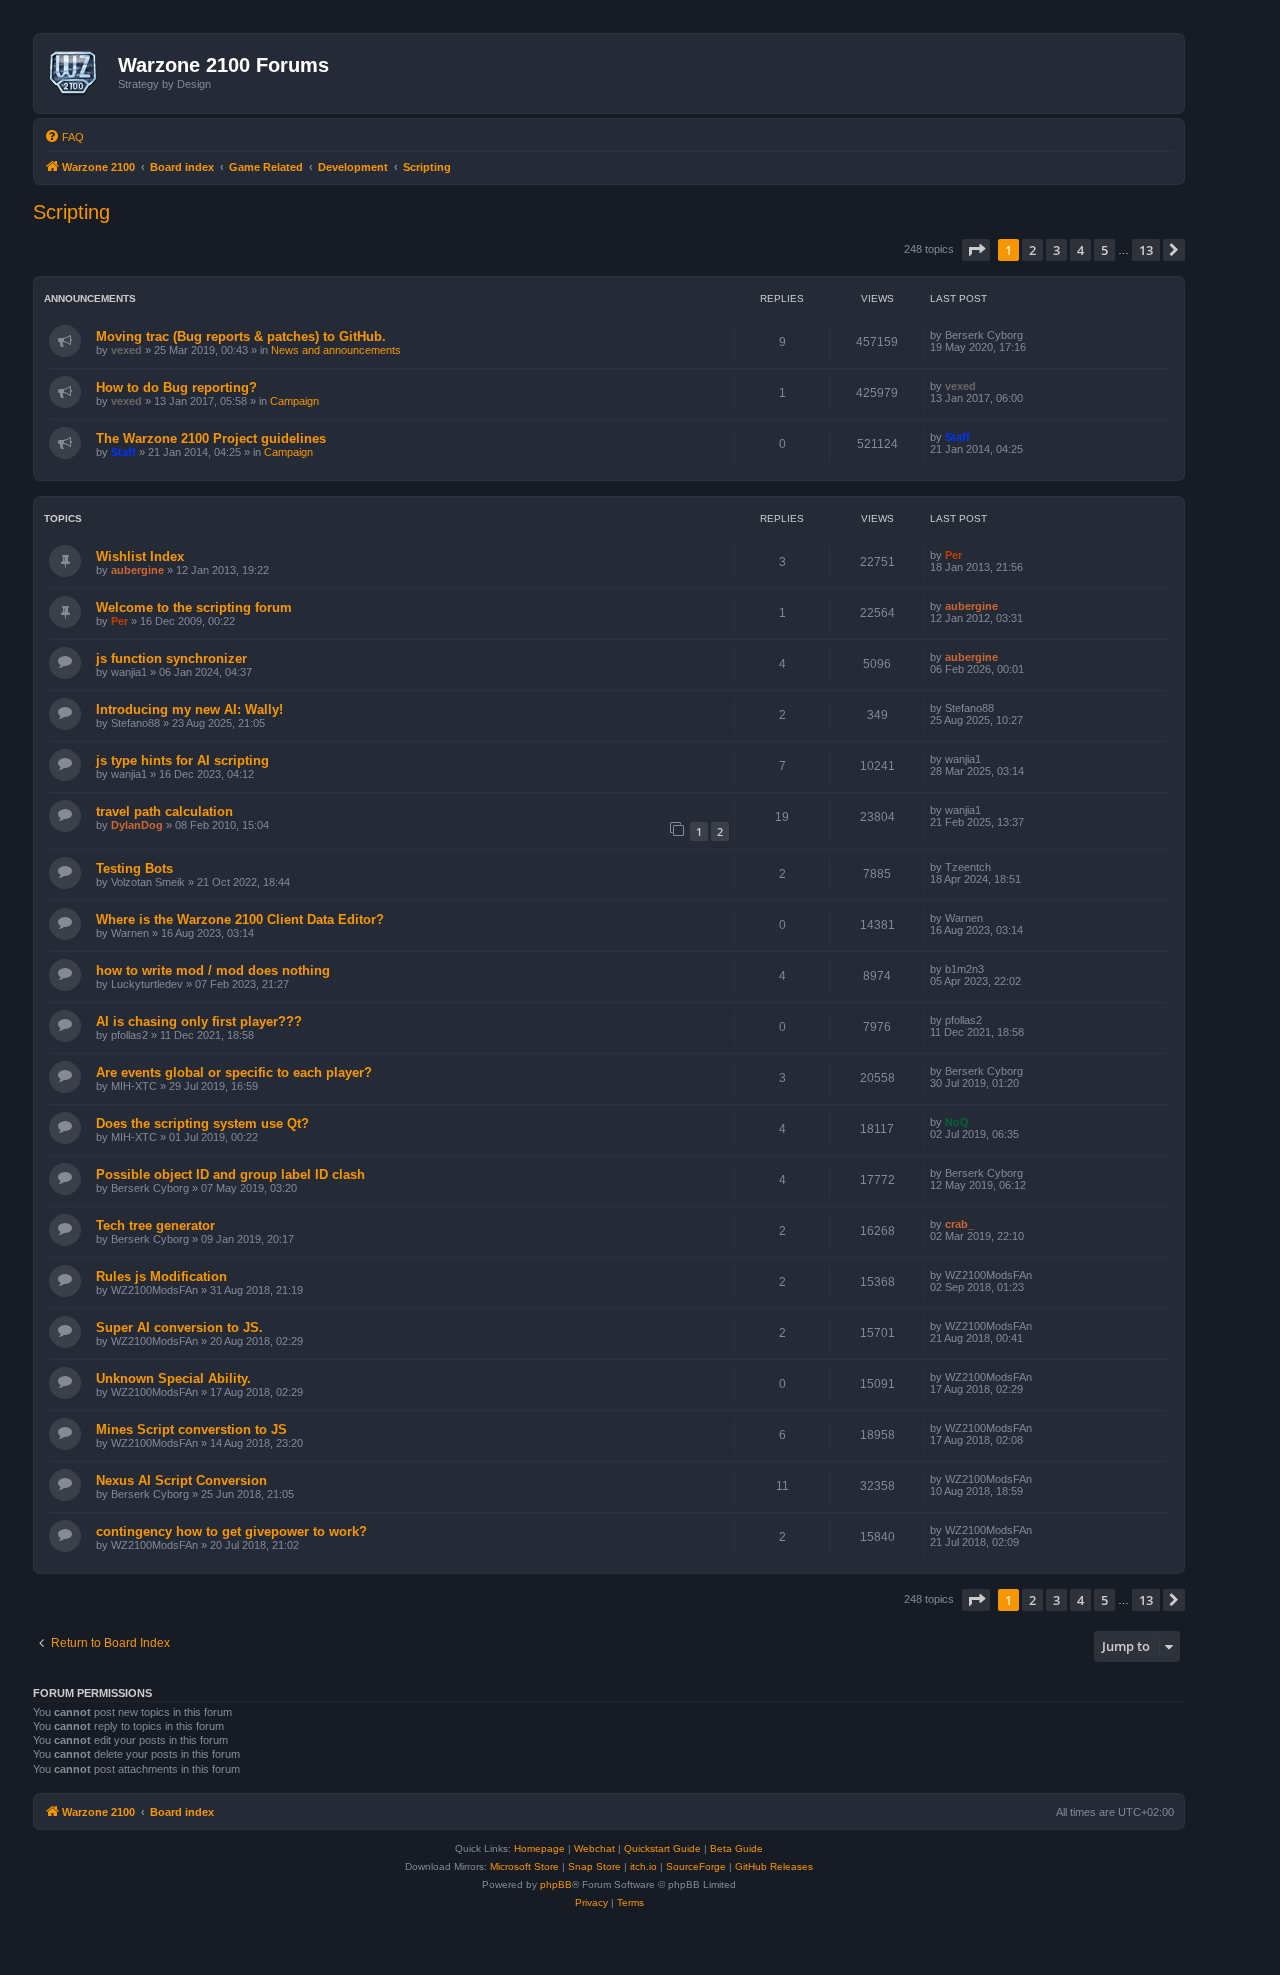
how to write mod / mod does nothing (213, 970)
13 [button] (1146, 250)
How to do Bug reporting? (176, 387)
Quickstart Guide (662, 1848)
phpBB (556, 1884)
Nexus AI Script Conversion (181, 1480)
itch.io (643, 1866)
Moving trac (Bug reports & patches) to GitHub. (241, 336)
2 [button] (1032, 250)
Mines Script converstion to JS (191, 1429)
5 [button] (1104, 250)
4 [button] (1080, 250)
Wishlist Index (140, 556)
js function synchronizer (171, 658)
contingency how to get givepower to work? (231, 1531)
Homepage (539, 1848)
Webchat (594, 1848)
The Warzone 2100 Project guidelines (211, 438)
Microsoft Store (524, 1866)
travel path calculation (164, 811)
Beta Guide (736, 1848)
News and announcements (336, 350)
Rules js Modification (161, 1276)
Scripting (71, 212)
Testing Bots (134, 868)
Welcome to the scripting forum (194, 607)
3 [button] (1056, 250)
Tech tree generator (155, 1225)
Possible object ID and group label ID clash (230, 1174)
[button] (976, 250)
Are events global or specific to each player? (234, 1072)
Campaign (294, 401)
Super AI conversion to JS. (179, 1327)
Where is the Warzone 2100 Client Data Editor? (240, 919)
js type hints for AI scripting (182, 760)
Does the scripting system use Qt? (202, 1123)
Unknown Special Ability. (173, 1378)
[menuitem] (64, 137)
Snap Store (594, 1866)
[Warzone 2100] (78, 73)
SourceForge (696, 1866)
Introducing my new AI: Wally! (189, 709)
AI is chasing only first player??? (199, 1021)
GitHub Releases (774, 1866)
